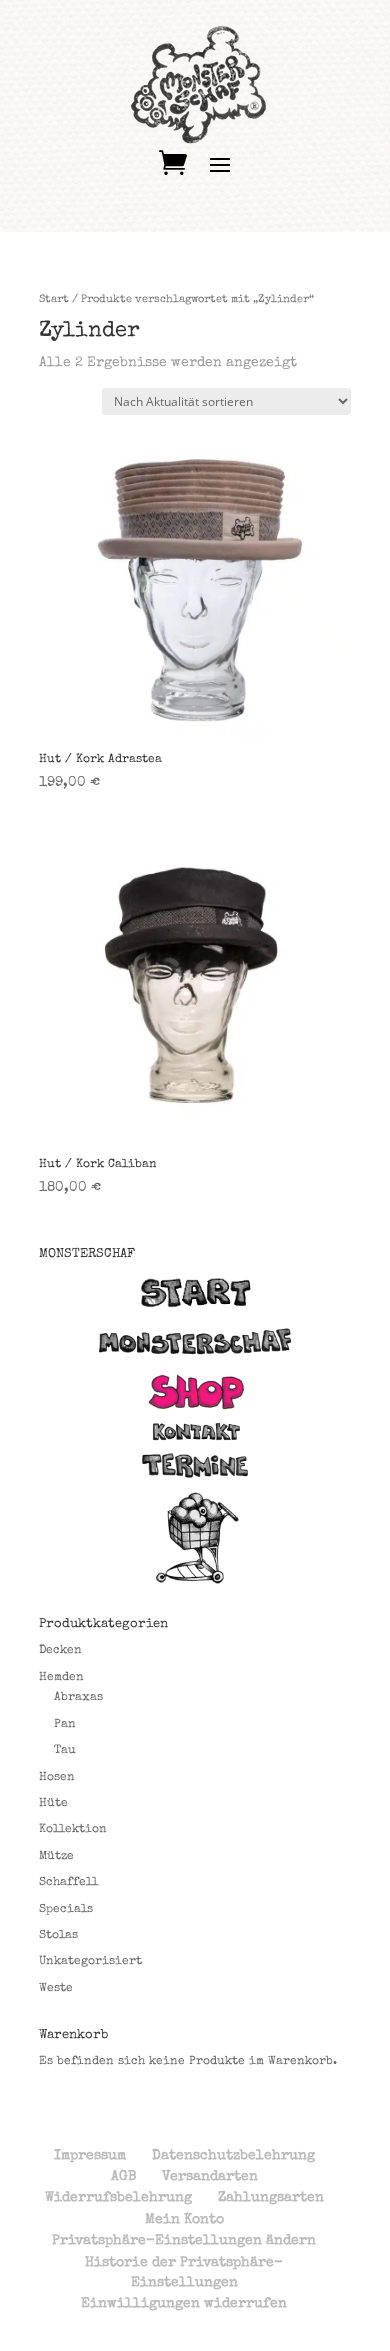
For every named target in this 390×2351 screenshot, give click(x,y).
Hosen (57, 1778)
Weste (56, 1989)
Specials (66, 1910)
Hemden (61, 1678)
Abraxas (78, 1698)
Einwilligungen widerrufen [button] (184, 2304)
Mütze (56, 1857)
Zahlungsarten (271, 2198)
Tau (65, 1751)
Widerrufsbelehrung (118, 2198)
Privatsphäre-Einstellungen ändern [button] (184, 2241)
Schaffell (68, 1883)
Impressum (90, 2156)
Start (54, 299)
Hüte (53, 1804)
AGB (123, 2177)
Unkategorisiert (90, 1962)
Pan (65, 1725)
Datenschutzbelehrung (233, 2156)
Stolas (58, 1936)
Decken (60, 1651)
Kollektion (73, 1830)
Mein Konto (184, 2220)
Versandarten (210, 2177)
